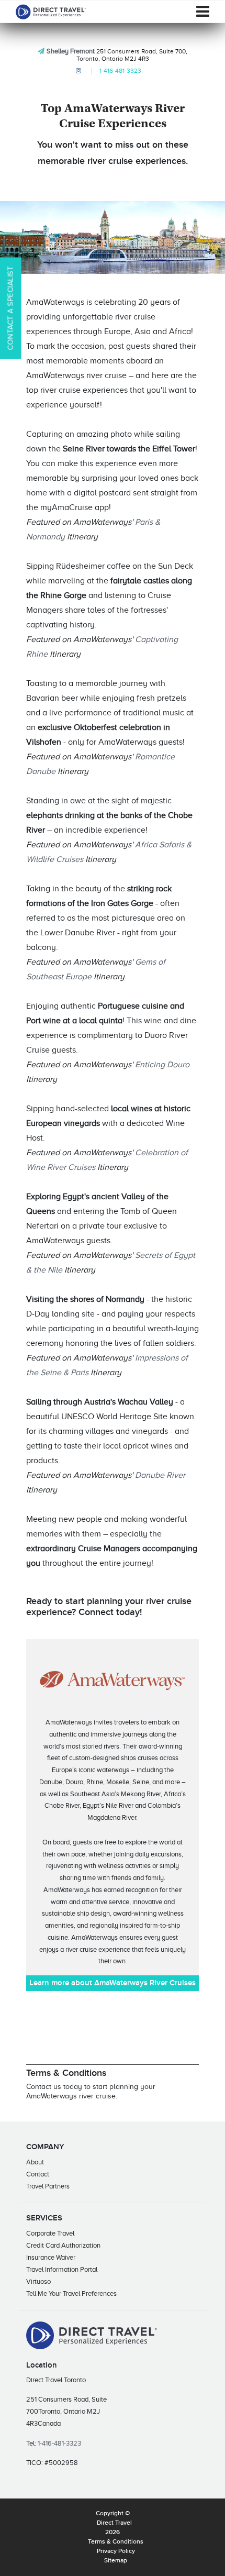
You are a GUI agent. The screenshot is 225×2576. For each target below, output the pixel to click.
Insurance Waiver (51, 2257)
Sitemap (116, 2561)
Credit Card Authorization (63, 2245)
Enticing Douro (162, 1065)
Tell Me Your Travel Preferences (71, 2293)
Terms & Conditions (116, 2542)
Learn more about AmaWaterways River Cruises (113, 1983)
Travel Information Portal (62, 2269)
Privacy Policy (116, 2551)
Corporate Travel (50, 2233)
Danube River (160, 1475)
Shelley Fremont (71, 51)
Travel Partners (48, 2186)
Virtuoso (38, 2281)
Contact (38, 2174)
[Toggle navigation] (203, 12)
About (35, 2162)
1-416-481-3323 (120, 71)
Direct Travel (114, 2523)
